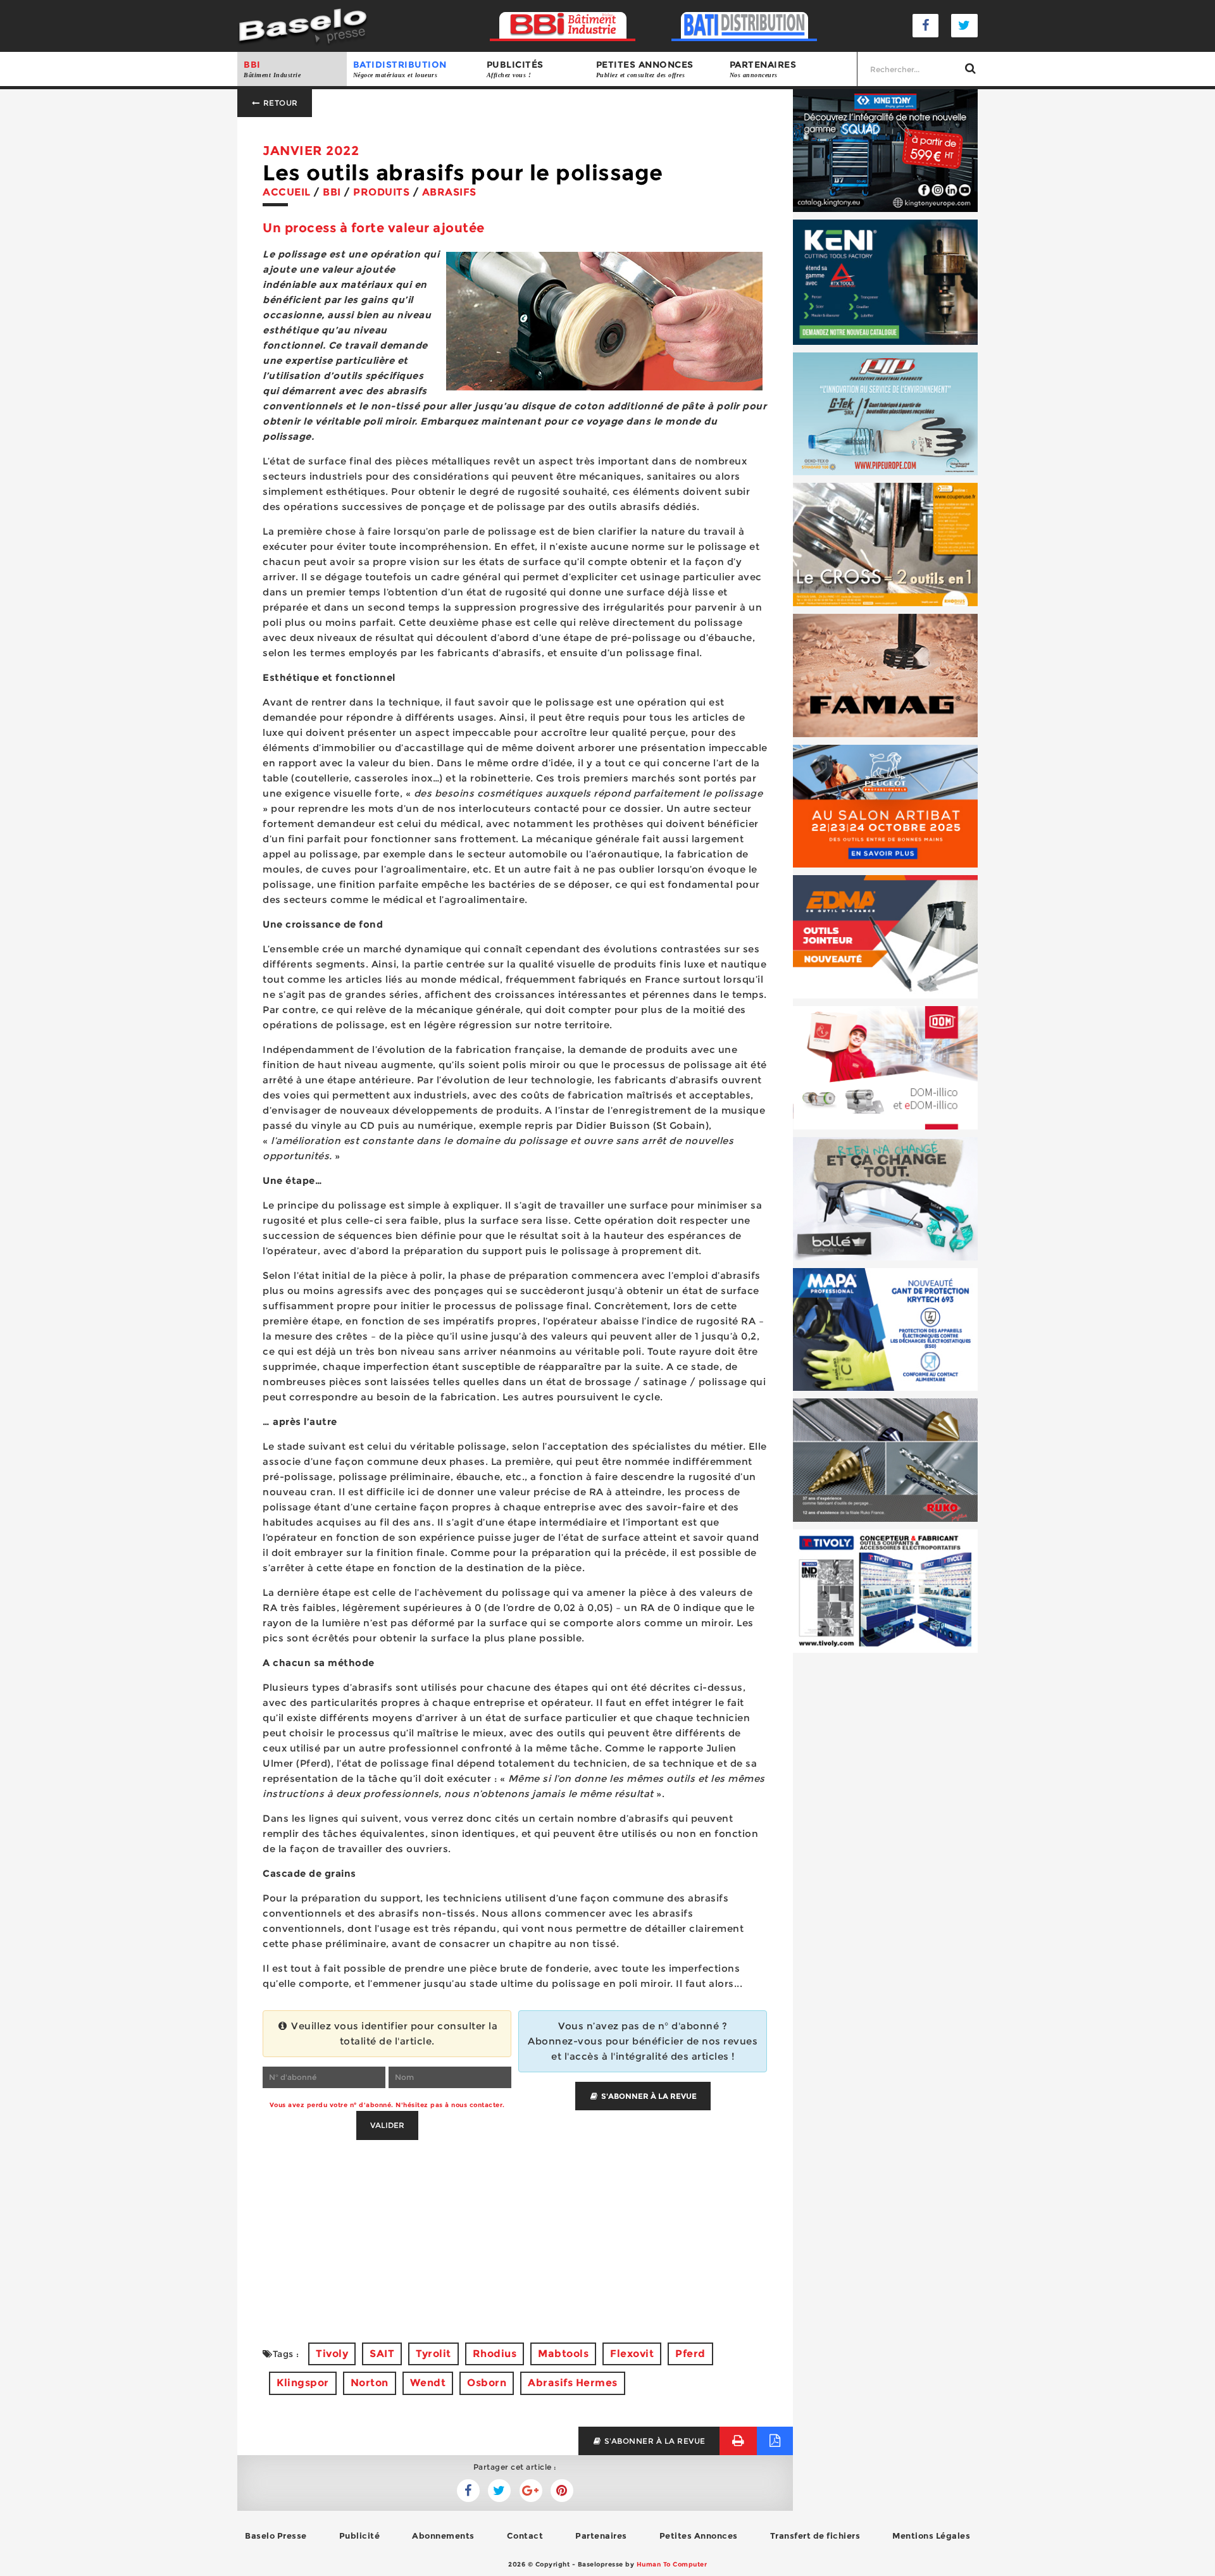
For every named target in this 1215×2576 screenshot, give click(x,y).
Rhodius (495, 2354)
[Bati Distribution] (745, 26)
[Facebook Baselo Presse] (926, 26)
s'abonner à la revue (654, 2441)
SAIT (382, 2354)
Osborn (487, 2383)
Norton (370, 2383)
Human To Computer (672, 2564)
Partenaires (763, 69)
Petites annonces (645, 69)
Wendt (428, 2383)
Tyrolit (433, 2354)
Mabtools (563, 2354)
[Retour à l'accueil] (303, 25)
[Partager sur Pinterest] (562, 2491)
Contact (525, 2536)
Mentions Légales (931, 2536)
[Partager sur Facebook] (499, 2491)
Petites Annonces (699, 2536)
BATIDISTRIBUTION (400, 69)
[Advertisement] (515, 2229)
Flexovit (632, 2354)
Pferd (690, 2354)
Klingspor (303, 2383)
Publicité (360, 2536)
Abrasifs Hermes (573, 2383)
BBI (272, 69)
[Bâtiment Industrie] (563, 26)
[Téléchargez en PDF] (775, 2441)
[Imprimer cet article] (738, 2441)
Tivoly (332, 2354)
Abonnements (443, 2536)
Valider (387, 2125)
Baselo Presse (276, 2536)
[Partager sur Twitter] (468, 2491)
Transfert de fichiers (815, 2536)
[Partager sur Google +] (531, 2491)
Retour (279, 103)
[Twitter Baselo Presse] (964, 26)
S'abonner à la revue (648, 2096)
